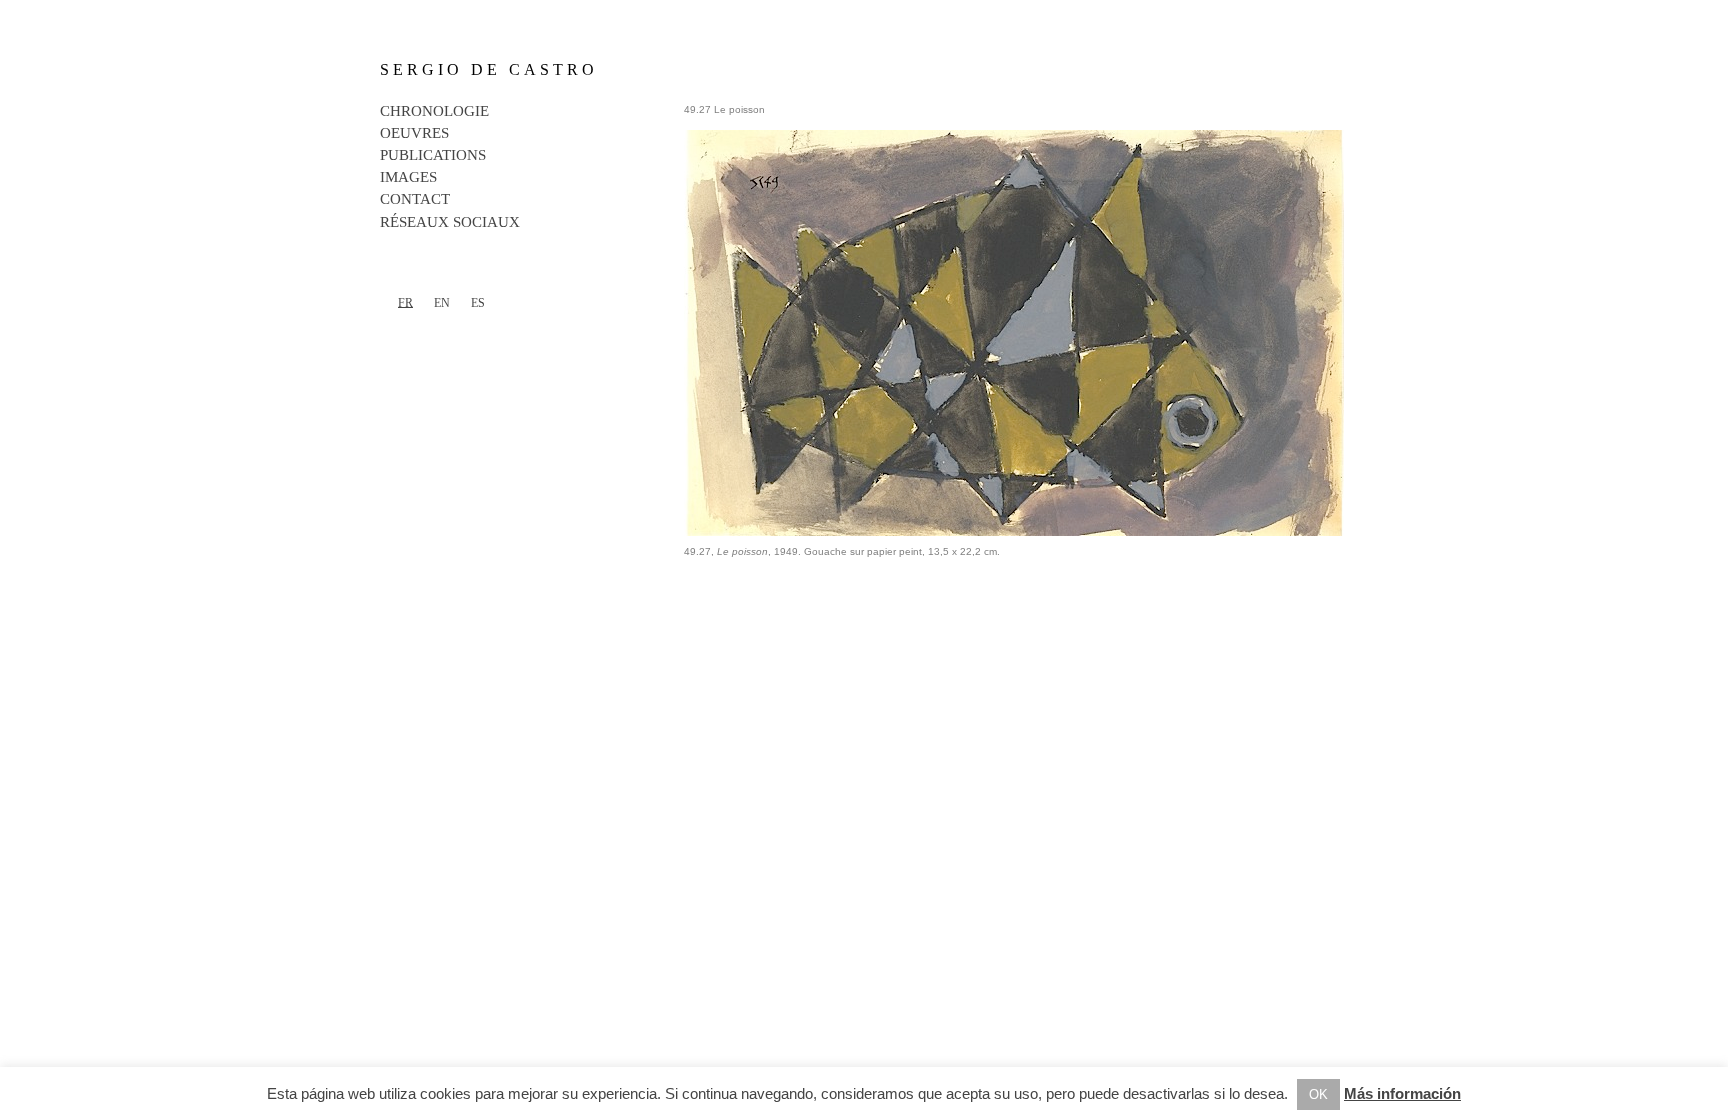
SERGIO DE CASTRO (489, 69)
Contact (415, 199)
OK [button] (1318, 1094)
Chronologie (434, 111)
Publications (433, 155)
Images (408, 177)
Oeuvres (414, 133)
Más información (1402, 1093)
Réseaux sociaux (450, 222)
